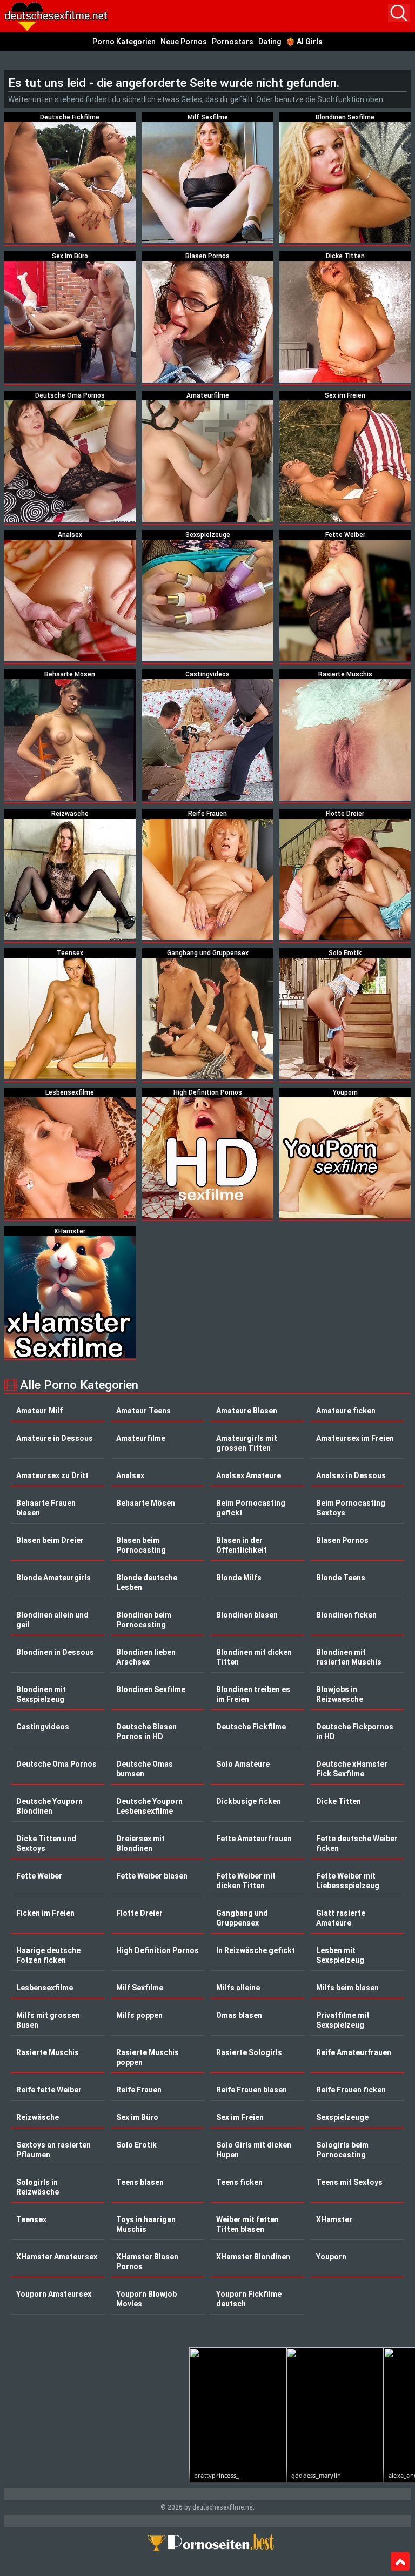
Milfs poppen (139, 2015)
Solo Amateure (243, 1764)
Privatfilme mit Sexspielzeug (343, 2020)
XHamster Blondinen (253, 2257)
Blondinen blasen (247, 1615)
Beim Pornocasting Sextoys (351, 1508)
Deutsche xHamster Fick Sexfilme (352, 1769)
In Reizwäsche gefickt (256, 1950)
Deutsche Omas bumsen (145, 1769)
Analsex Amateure (249, 1475)
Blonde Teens (341, 1578)
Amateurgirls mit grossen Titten (247, 1443)
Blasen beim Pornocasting (141, 1545)
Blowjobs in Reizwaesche (340, 1694)
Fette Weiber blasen (152, 1876)
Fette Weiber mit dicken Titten (246, 1881)
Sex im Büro (137, 2117)
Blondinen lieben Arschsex (146, 1657)
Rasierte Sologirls (249, 2052)
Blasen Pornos (342, 1540)
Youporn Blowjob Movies (146, 2299)
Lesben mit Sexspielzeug (340, 1955)
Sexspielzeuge (342, 2117)
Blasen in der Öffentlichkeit (242, 1545)
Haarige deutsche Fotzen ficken (48, 1955)
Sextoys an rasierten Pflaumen (53, 2150)
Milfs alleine (238, 1988)
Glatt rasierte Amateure (341, 1918)
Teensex (31, 2219)
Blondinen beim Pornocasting (144, 1620)
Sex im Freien (240, 2117)
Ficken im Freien (45, 1913)
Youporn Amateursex (54, 2294)
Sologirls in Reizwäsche (38, 2187)
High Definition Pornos (158, 1950)
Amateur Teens (143, 1411)
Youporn (331, 2257)
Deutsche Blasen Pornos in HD (146, 1732)
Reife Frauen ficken (351, 2090)
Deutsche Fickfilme (251, 1727)
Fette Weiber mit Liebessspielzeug (348, 1881)
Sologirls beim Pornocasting (342, 2150)
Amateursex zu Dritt (52, 1475)
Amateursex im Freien (355, 1438)
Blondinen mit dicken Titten (254, 1657)
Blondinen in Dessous (55, 1652)
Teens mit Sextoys (349, 2182)
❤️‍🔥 (304, 42)
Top (400, 2561)
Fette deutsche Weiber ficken (357, 1843)
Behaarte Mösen (146, 1503)
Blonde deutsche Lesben (147, 1582)
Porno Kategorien (124, 42)
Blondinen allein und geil (52, 1620)
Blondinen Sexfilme (151, 1689)
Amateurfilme (141, 1438)
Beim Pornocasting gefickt (251, 1508)
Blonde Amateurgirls (53, 1578)
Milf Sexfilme (140, 1988)
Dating (270, 42)
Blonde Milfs (239, 1578)
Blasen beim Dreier (50, 1540)
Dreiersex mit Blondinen (140, 1843)
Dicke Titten (339, 1801)
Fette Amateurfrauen (254, 1839)
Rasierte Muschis (48, 2052)
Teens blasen (140, 2182)
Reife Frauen (139, 2090)
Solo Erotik (136, 2145)
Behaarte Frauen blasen (46, 1508)
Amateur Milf (39, 1411)
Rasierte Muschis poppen (148, 2057)
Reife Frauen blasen (252, 2090)
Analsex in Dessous (351, 1475)
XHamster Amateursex (57, 2257)
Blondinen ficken (346, 1615)
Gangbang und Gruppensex (242, 1918)
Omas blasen (239, 2015)
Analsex (130, 1475)
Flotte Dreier (139, 1913)
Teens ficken (239, 2182)
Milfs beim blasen (347, 1988)
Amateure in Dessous (55, 1438)
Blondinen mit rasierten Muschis (349, 1657)
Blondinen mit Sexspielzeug (41, 1694)
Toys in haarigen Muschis (146, 2224)
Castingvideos (43, 1727)
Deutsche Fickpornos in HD (355, 1732)
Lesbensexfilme (45, 1988)
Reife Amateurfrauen (354, 2052)
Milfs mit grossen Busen (48, 2020)
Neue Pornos (184, 42)
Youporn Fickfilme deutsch (249, 2299)
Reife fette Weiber (49, 2090)
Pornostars (233, 42)
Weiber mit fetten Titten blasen (247, 2224)
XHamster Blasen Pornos (147, 2262)
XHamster (334, 2219)
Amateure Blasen (247, 1411)
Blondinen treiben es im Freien (253, 1694)
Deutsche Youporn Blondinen (49, 1806)
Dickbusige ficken (249, 1801)
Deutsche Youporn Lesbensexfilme (149, 1806)
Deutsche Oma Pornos (56, 1764)
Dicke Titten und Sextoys (46, 1843)
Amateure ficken (346, 1411)
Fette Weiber (39, 1876)
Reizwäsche (38, 2117)
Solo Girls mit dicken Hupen (254, 2150)
